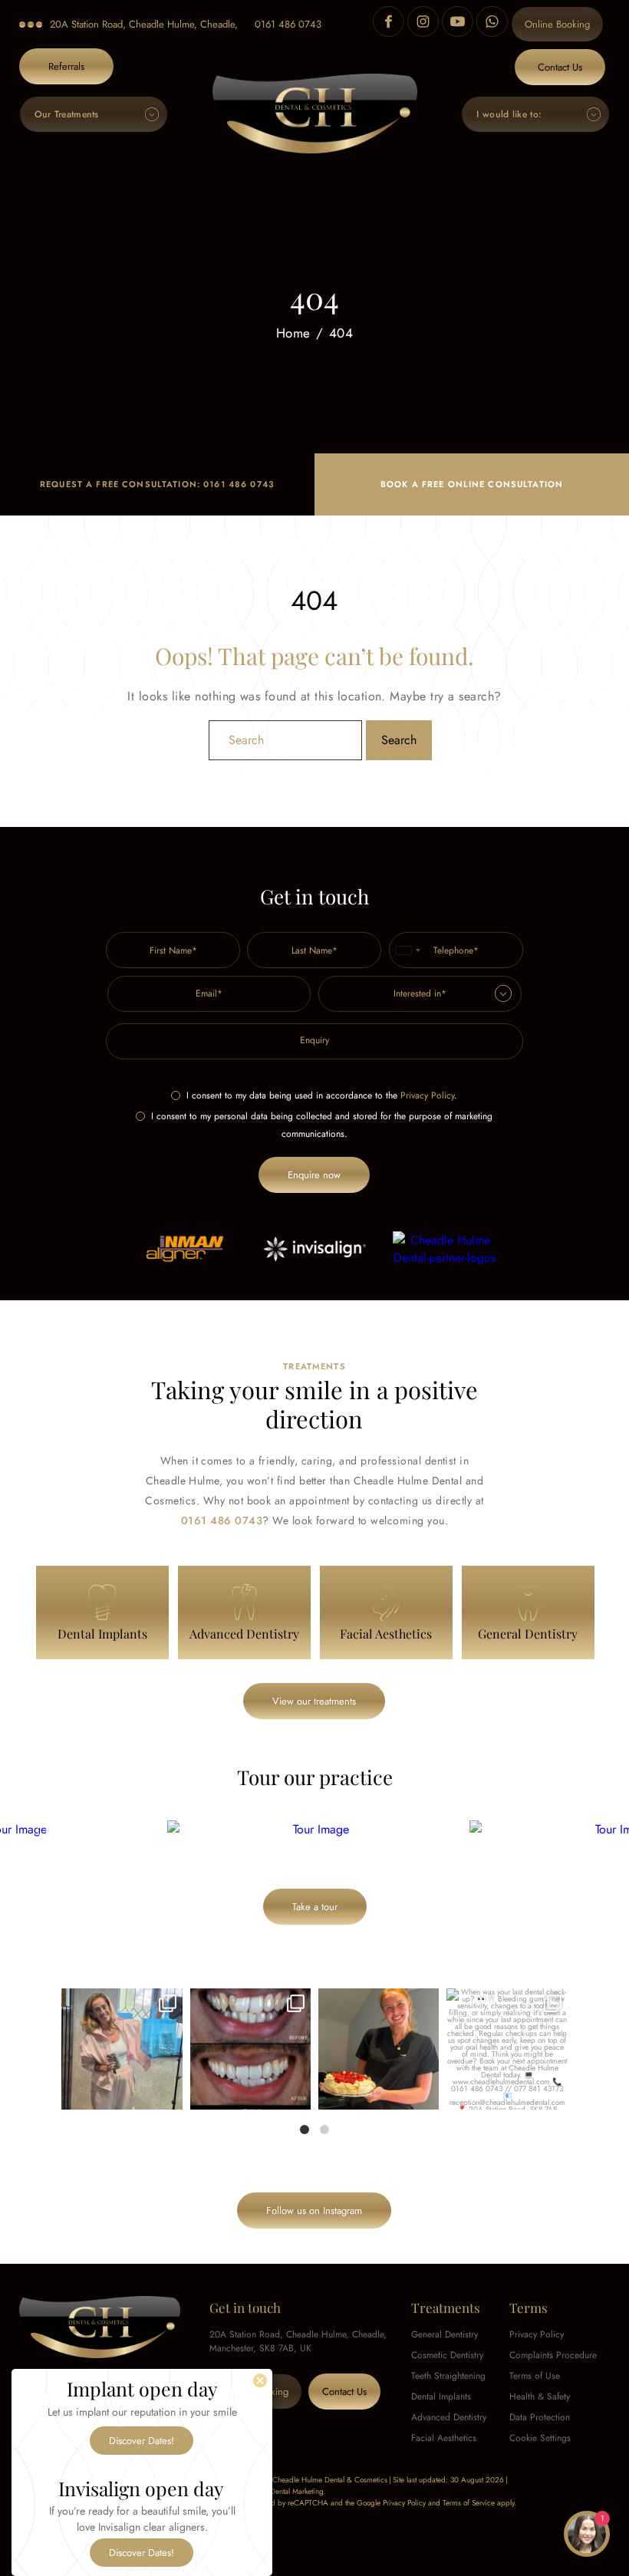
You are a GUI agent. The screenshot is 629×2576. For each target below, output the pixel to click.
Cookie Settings (540, 2438)
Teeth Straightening (448, 2376)
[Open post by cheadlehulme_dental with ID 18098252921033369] (507, 2049)
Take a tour (315, 1907)
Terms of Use (535, 2376)
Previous (48, 1830)
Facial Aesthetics (444, 2438)
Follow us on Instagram (314, 2210)
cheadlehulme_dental (121, 2002)
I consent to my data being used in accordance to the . (322, 1095)
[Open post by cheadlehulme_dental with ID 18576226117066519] (250, 2049)
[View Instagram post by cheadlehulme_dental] (169, 2095)
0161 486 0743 (288, 24)
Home (293, 334)
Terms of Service (469, 2503)
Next (581, 1830)
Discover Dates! (142, 2441)
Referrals (66, 66)
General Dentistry (445, 2334)
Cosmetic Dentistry (447, 2355)
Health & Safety (540, 2396)
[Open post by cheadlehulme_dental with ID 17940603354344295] (122, 2049)
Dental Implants (441, 2396)
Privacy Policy (427, 1095)
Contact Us (560, 67)
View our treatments (314, 1701)
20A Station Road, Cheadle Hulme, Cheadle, (144, 24)
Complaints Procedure (553, 2355)
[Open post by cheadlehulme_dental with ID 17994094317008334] (379, 2049)
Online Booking (557, 24)
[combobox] (407, 950)
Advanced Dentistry (449, 2417)
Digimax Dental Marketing (282, 2491)
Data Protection (540, 2417)
